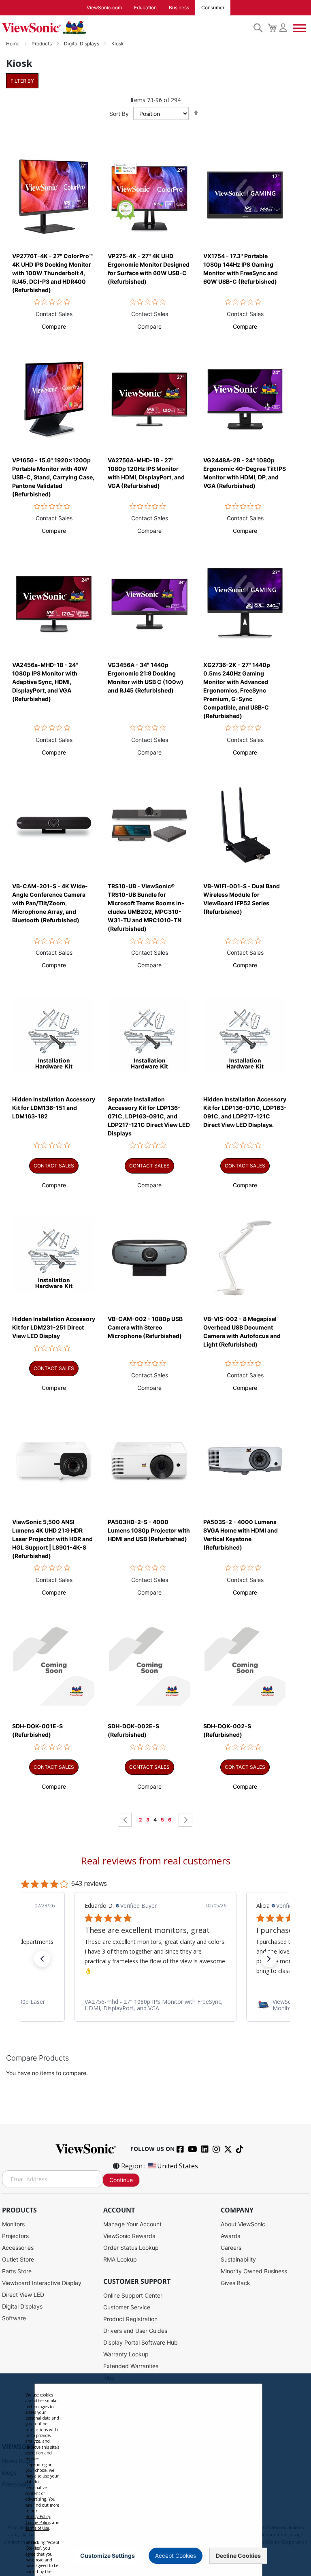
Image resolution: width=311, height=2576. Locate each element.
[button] (54, 326)
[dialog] (155, 2475)
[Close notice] (251, 2556)
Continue (121, 2180)
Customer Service (127, 2307)
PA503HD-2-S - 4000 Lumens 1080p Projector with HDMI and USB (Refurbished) (149, 1530)
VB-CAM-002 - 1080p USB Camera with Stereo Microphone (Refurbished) (145, 1327)
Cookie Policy (38, 2523)
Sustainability (238, 2259)
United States (178, 2166)
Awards (230, 2236)
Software (14, 2318)
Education (145, 7)
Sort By (119, 114)
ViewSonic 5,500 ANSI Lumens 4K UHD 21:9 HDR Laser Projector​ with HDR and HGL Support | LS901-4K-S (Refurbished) (52, 1539)
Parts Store (17, 2271)
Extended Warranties (131, 2366)
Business (179, 7)
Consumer (213, 7)
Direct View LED (23, 2295)
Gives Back (235, 2283)
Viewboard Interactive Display (42, 2283)
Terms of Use (37, 2528)
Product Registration (130, 2319)
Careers (231, 2248)
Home (13, 44)
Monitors (13, 2224)
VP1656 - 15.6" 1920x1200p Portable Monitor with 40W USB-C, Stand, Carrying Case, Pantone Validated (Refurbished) (53, 477)
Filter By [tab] (22, 81)
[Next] (185, 1820)
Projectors (15, 2236)
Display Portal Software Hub (141, 2342)
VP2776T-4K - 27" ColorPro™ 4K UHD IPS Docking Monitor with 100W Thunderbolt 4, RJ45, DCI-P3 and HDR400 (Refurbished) (52, 273)
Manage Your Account (132, 2224)
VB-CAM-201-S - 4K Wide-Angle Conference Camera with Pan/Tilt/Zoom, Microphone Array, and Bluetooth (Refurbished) (50, 903)
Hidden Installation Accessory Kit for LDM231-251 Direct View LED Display (54, 1327)
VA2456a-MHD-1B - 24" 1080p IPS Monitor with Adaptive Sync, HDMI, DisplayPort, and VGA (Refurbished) (45, 682)
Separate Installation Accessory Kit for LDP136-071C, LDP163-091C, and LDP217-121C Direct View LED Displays (149, 1116)
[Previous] (125, 1820)
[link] (155, 2005)
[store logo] (126, 28)
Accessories (18, 2248)
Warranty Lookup (126, 2354)
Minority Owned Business (254, 2271)
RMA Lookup (120, 2259)
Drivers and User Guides (135, 2331)
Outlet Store (18, 2259)
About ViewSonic (243, 2224)
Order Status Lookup (131, 2248)
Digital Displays (82, 44)
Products (42, 44)
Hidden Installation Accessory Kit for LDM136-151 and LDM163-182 (54, 1108)
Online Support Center (133, 2295)
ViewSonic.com (104, 7)
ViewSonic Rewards (129, 2236)
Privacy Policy (38, 2516)
